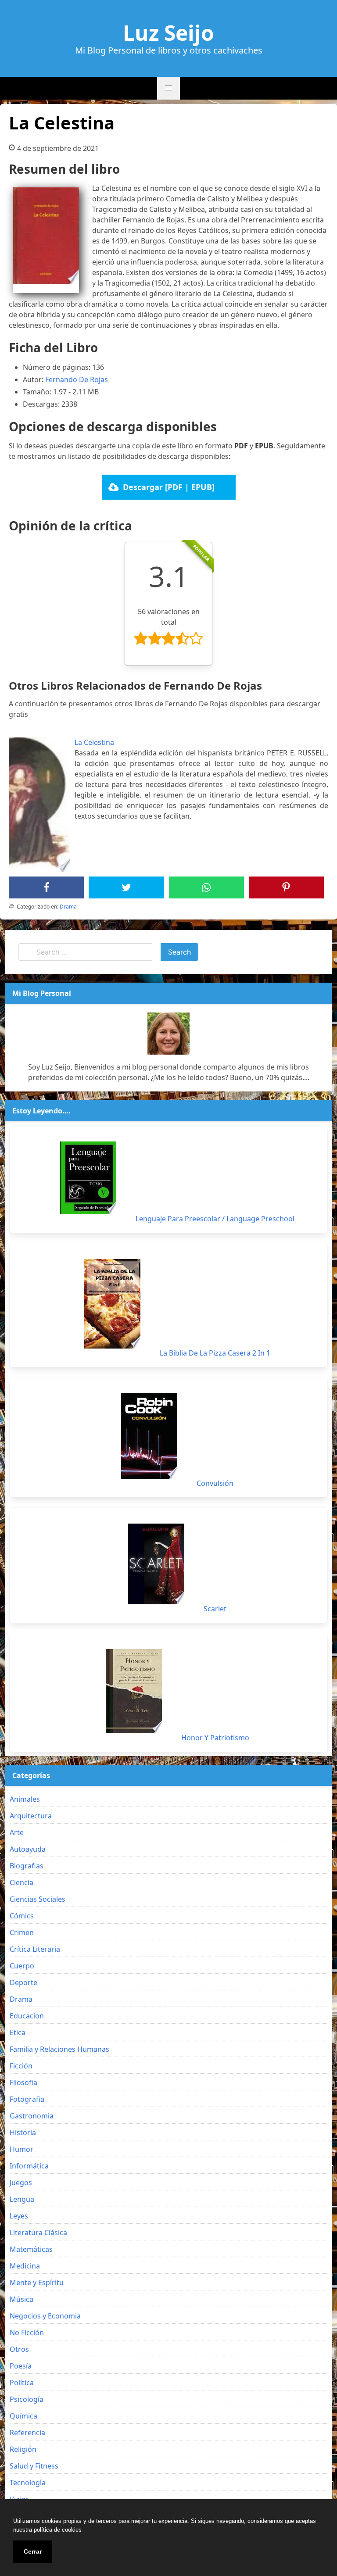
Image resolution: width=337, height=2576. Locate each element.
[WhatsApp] (206, 887)
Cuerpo (22, 1966)
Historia (23, 2132)
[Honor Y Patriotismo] (134, 1691)
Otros (19, 2349)
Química (23, 2416)
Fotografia (27, 2099)
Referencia (27, 2433)
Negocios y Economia (45, 2316)
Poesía (21, 2366)
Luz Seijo (168, 33)
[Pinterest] (286, 887)
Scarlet (215, 1609)
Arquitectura (31, 1816)
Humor (22, 2149)
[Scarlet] (156, 1564)
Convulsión (215, 1483)
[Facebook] (47, 887)
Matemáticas (31, 2249)
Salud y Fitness (34, 2466)
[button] (168, 88)
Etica (18, 2032)
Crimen (22, 1932)
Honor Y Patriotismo (215, 1738)
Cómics (22, 1916)
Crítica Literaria (35, 1949)
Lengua (22, 2199)
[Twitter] (126, 887)
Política (22, 2383)
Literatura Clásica (38, 2233)
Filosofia (23, 2082)
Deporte (23, 1982)
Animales (25, 1799)
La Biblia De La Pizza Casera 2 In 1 (215, 1353)
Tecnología (28, 2483)
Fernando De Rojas (77, 379)
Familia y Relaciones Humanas (59, 2049)
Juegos (21, 2182)
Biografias (27, 1866)
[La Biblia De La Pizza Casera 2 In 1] (112, 1304)
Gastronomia (32, 2116)
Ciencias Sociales (38, 1899)
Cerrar (33, 2551)
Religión (23, 2449)
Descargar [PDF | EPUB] (169, 487)
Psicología (27, 2399)
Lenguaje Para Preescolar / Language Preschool (215, 1219)
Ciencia (22, 1882)
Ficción (21, 2066)
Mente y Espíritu (37, 2283)
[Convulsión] (149, 1436)
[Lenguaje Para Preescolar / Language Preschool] (88, 1178)
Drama (68, 907)
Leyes (19, 2216)
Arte (17, 1832)
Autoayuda (28, 1849)
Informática (29, 2166)
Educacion (27, 2016)
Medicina (25, 2266)
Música (22, 2299)
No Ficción (27, 2333)
